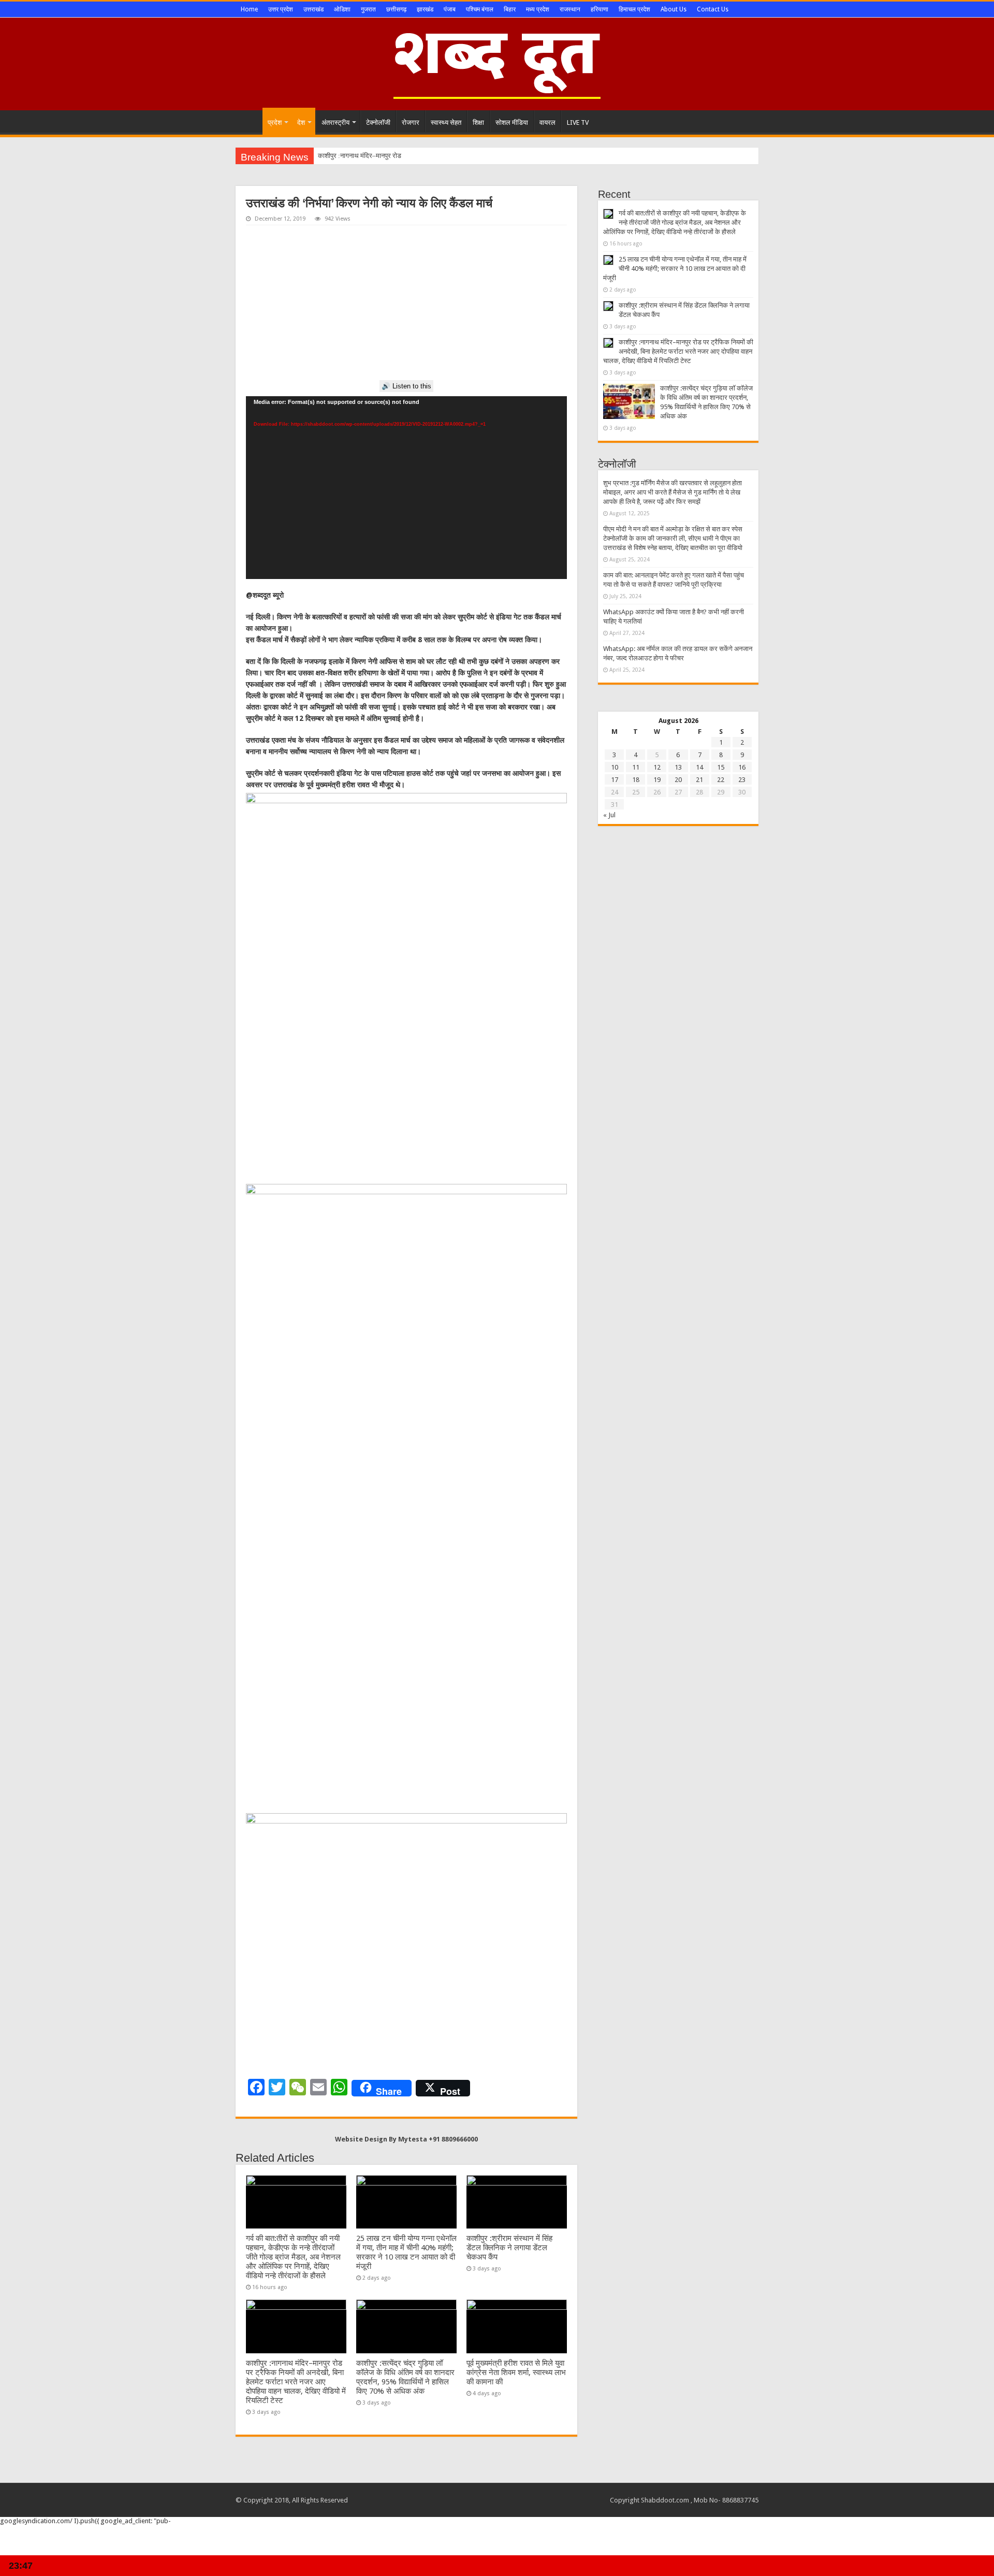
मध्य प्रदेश (538, 9)
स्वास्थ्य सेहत (446, 122)
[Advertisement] (406, 303)
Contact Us (713, 9)
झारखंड (425, 9)
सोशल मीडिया (512, 122)
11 (636, 767)
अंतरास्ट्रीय (335, 122)
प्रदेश (275, 122)
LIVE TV (578, 122)
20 (678, 780)
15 (721, 767)
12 (657, 767)
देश (301, 122)
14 (699, 767)
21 (699, 780)
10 (615, 767)
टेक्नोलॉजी (378, 122)
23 (742, 780)
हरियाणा (600, 9)
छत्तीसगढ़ (396, 9)
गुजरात (368, 9)
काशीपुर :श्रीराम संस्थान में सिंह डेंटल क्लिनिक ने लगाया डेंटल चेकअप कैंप (509, 2248)
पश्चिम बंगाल (480, 9)
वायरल (547, 122)
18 (636, 780)
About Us (674, 9)
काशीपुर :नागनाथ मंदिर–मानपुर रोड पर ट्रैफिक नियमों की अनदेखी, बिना (402, 156)
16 (742, 767)
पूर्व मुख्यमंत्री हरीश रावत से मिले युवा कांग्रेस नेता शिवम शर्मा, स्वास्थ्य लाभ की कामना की (516, 2372)
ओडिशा (342, 9)
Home (249, 9)
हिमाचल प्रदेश (634, 9)
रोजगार (411, 122)
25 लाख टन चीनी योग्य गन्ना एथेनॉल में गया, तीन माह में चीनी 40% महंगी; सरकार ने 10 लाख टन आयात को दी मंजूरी (406, 2252)
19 (657, 780)
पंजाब (450, 9)
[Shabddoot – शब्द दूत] (497, 62)
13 (678, 767)
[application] (406, 488)
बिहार (510, 9)
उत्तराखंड (313, 9)
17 (615, 780)
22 (721, 780)
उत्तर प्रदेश (281, 9)
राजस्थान (570, 9)
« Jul (609, 815)
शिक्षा (478, 122)
